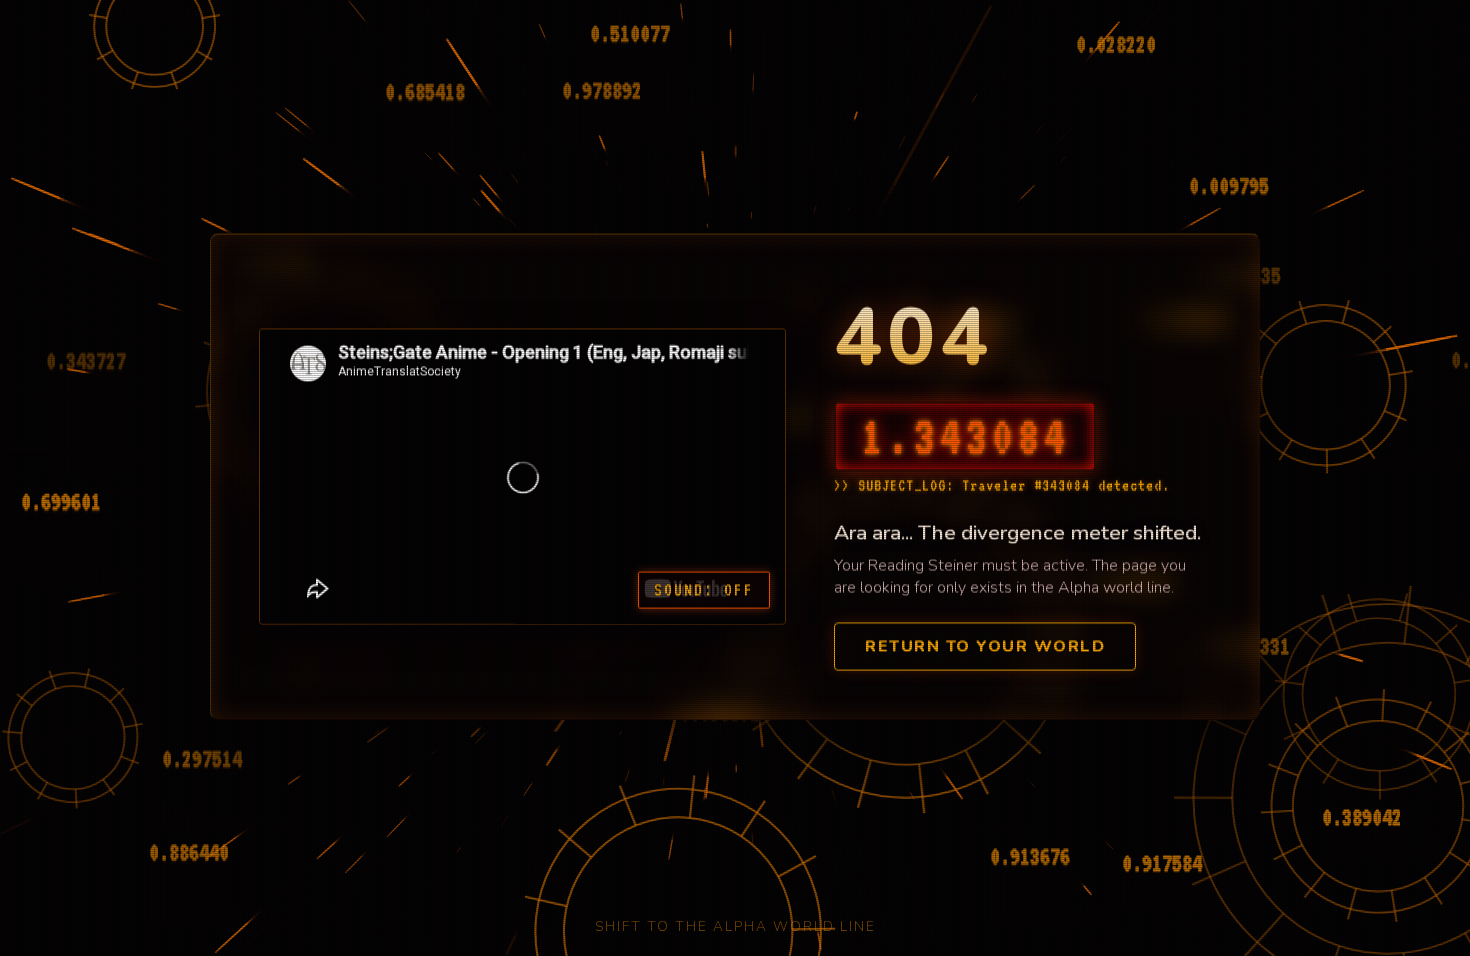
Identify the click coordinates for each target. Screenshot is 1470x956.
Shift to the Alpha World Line (735, 926)
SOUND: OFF (704, 587)
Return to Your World (985, 644)
